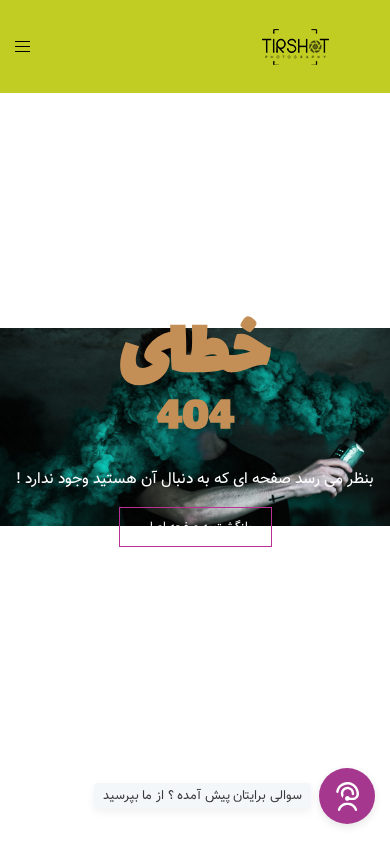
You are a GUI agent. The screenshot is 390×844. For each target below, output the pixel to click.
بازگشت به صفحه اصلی (195, 527)
